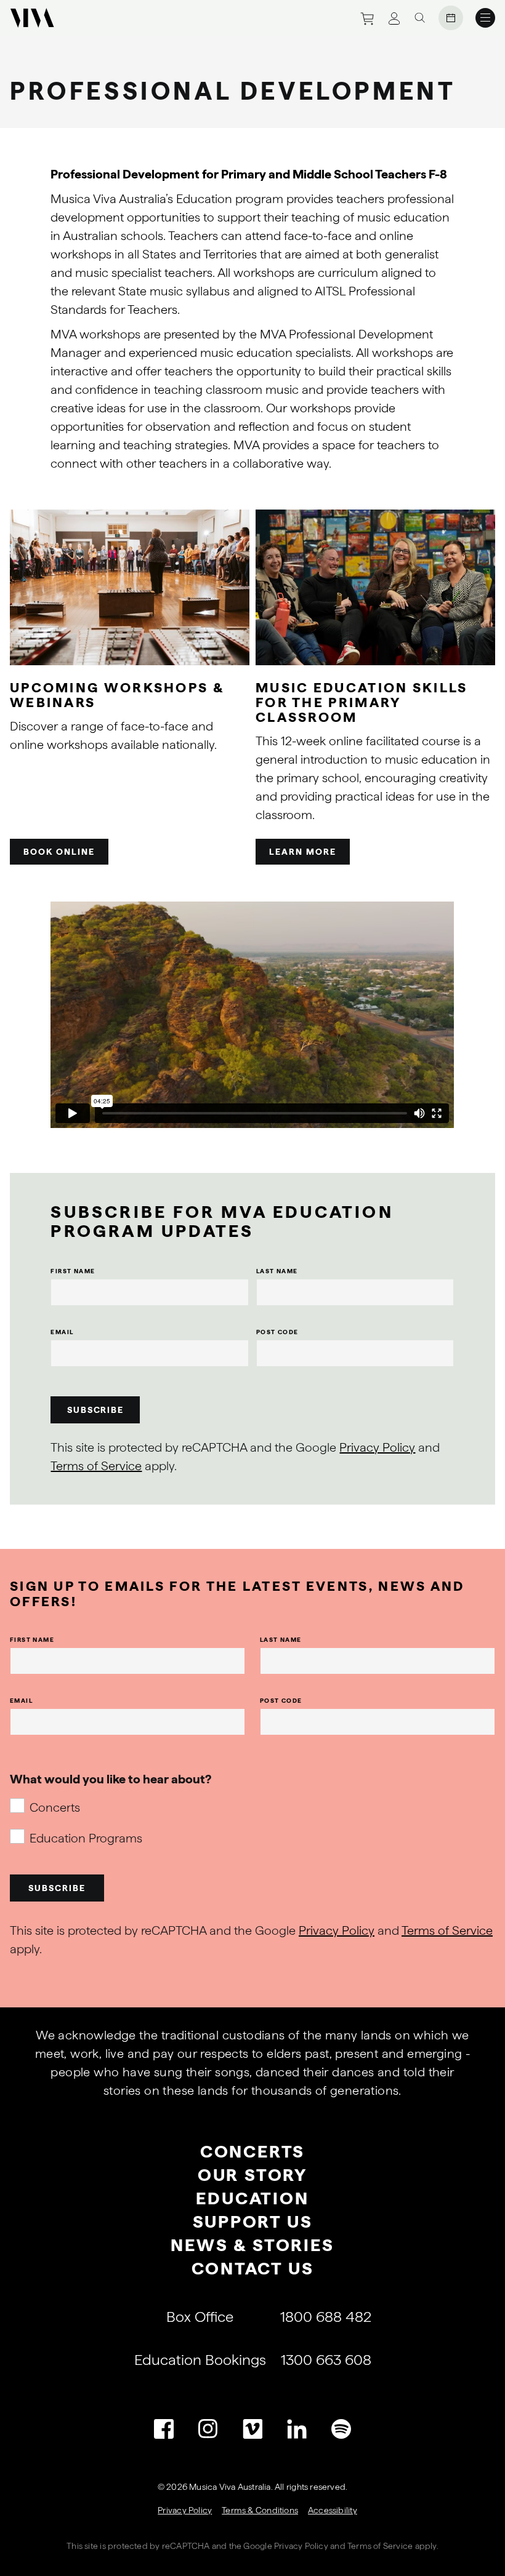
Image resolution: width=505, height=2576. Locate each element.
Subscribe (96, 1410)
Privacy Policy (377, 1447)
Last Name (277, 1271)
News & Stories (252, 2245)
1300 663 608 (326, 2360)
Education (252, 2198)
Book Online (59, 852)
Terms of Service (96, 1466)
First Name (73, 1271)
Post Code (277, 1332)
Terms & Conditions (260, 2510)
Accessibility (333, 2510)
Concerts (55, 1807)
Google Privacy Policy (285, 2546)
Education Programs (86, 1838)
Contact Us (253, 2268)
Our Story (252, 2175)
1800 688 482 (326, 2317)
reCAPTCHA (186, 2546)
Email (62, 1332)
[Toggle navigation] (485, 18)
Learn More (303, 852)
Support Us (253, 2222)
